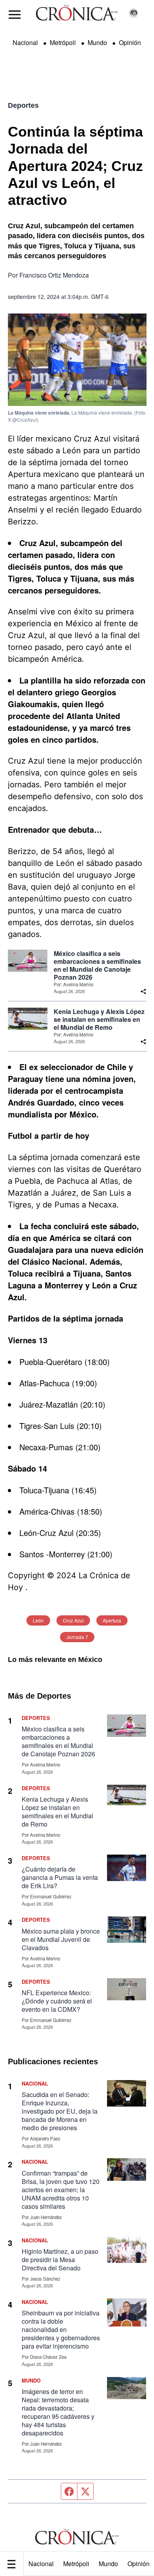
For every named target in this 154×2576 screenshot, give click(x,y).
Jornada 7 (77, 1637)
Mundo (108, 2564)
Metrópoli (76, 2564)
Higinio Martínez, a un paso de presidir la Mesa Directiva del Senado (60, 2260)
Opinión (130, 42)
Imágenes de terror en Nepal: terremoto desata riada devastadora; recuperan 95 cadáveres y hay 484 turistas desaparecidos (58, 2412)
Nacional (41, 2564)
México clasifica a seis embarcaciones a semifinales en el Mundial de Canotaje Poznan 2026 (97, 965)
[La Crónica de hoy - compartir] (143, 991)
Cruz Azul (73, 1620)
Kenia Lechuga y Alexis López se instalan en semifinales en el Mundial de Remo (99, 1020)
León (38, 1620)
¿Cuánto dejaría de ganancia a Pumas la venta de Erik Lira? (60, 1877)
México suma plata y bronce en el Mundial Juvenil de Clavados (61, 1939)
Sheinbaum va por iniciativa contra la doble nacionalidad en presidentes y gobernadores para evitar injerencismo (61, 2329)
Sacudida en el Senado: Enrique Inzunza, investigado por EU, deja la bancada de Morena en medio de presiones (60, 2111)
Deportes (23, 105)
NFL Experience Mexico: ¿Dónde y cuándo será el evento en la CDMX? (57, 2001)
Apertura (112, 1620)
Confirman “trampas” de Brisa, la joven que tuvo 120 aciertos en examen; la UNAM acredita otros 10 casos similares (61, 2190)
